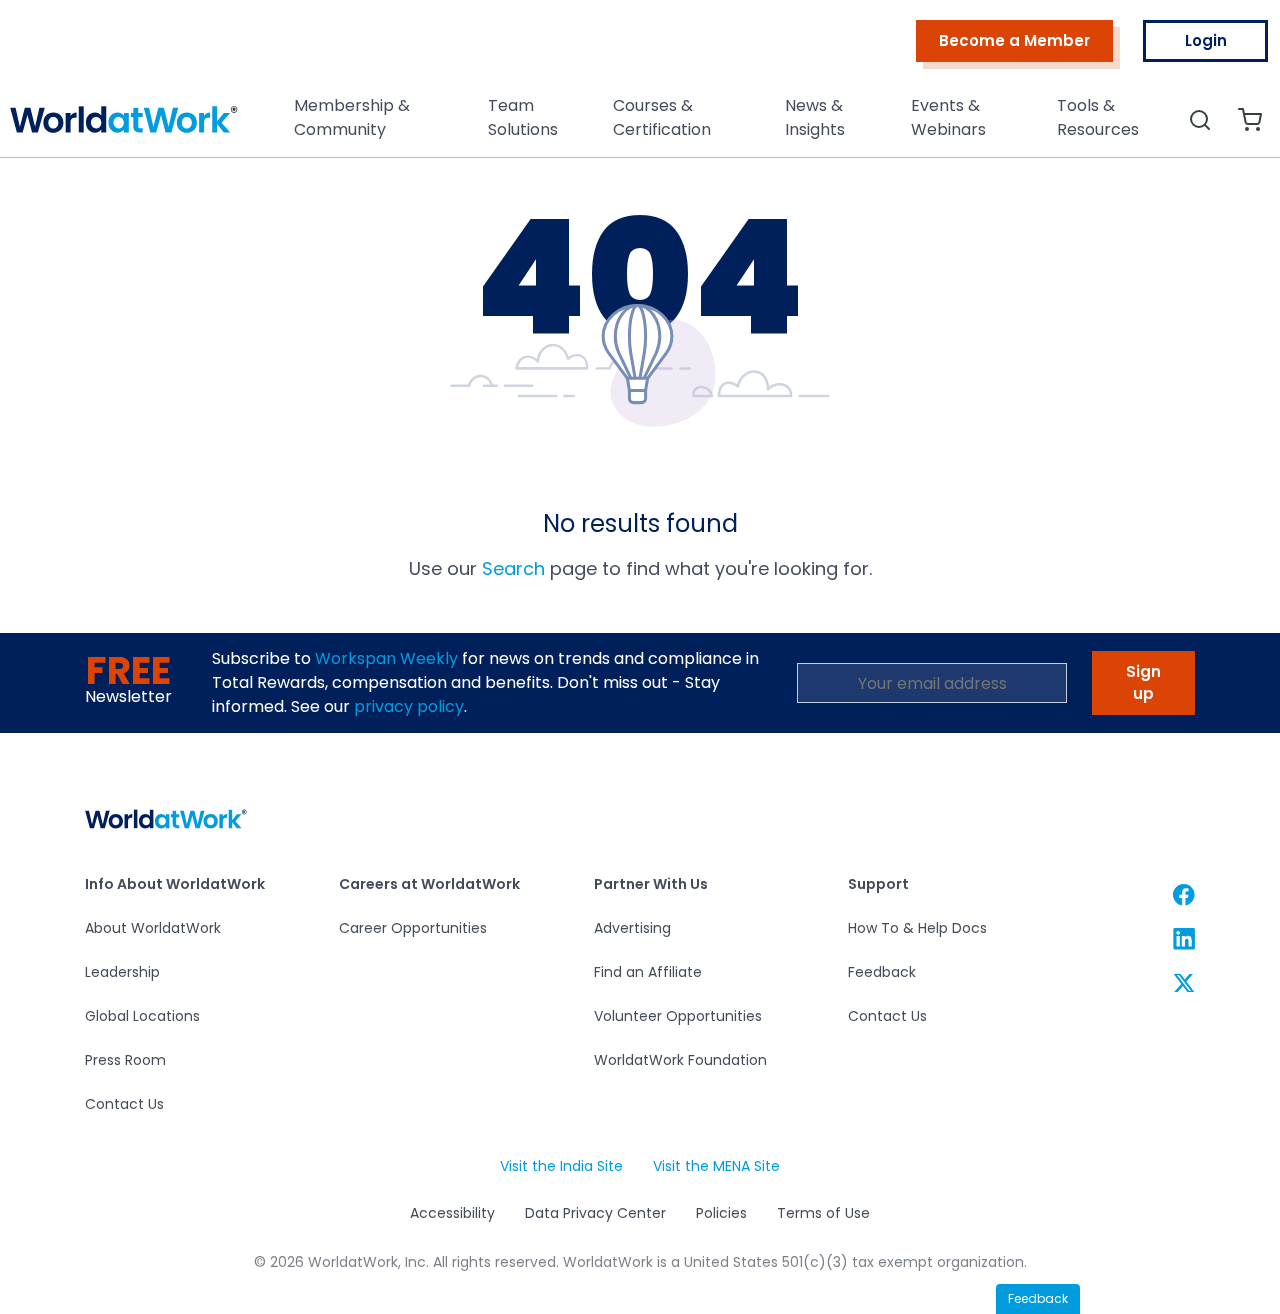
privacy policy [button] (409, 706)
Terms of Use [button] (823, 1213)
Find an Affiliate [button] (648, 972)
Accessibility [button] (452, 1213)
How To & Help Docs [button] (917, 928)
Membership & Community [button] (352, 117)
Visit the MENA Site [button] (716, 1166)
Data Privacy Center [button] (595, 1213)
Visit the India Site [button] (561, 1166)
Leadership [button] (122, 972)
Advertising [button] (632, 928)
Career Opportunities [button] (413, 928)
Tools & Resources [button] (1098, 117)
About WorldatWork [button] (153, 928)
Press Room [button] (125, 1060)
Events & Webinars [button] (948, 117)
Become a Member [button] (1014, 40)
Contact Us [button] (124, 1104)
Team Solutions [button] (523, 117)
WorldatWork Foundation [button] (680, 1060)
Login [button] (1206, 40)
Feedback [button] (882, 972)
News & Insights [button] (815, 117)
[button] (124, 124)
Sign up (1143, 682)
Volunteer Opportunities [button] (678, 1016)
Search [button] (513, 568)
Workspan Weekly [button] (386, 658)
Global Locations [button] (142, 1016)
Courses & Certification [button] (662, 117)
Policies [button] (721, 1213)
